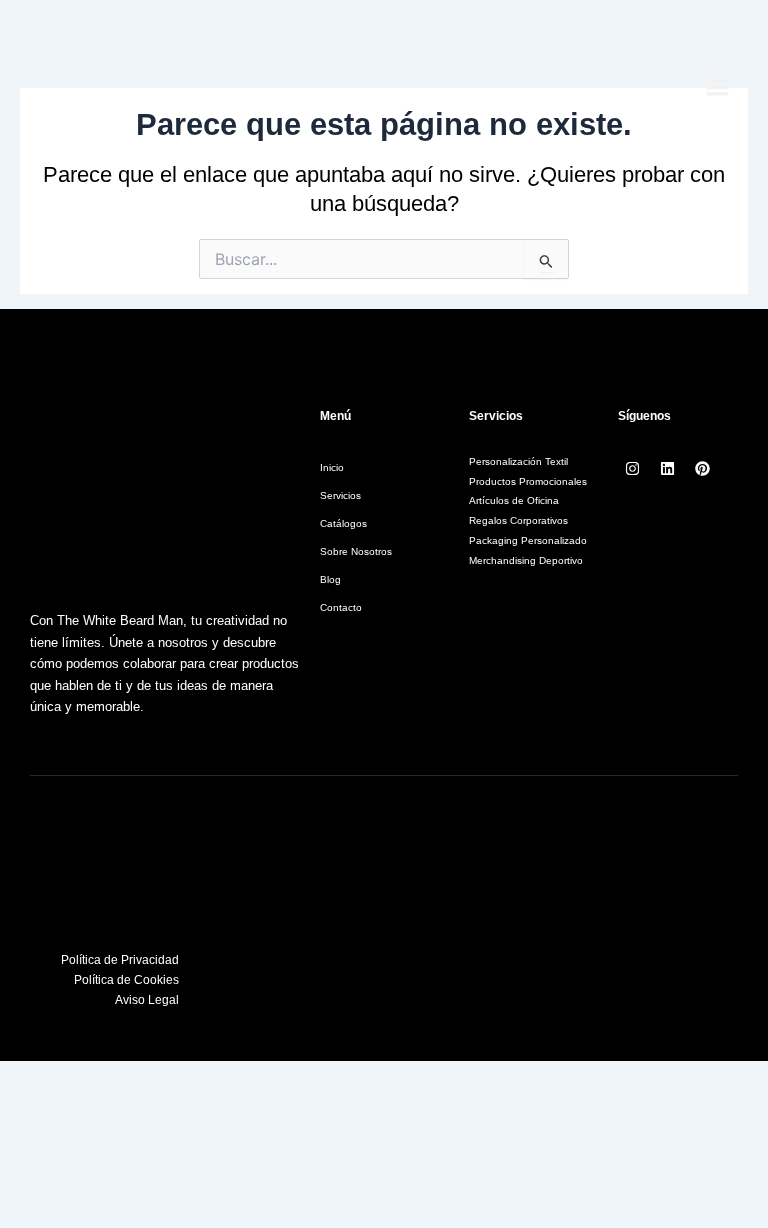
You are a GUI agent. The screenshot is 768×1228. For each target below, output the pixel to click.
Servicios (340, 495)
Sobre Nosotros (356, 551)
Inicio (332, 467)
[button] (718, 86)
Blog (330, 579)
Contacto (341, 607)
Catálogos (343, 523)
